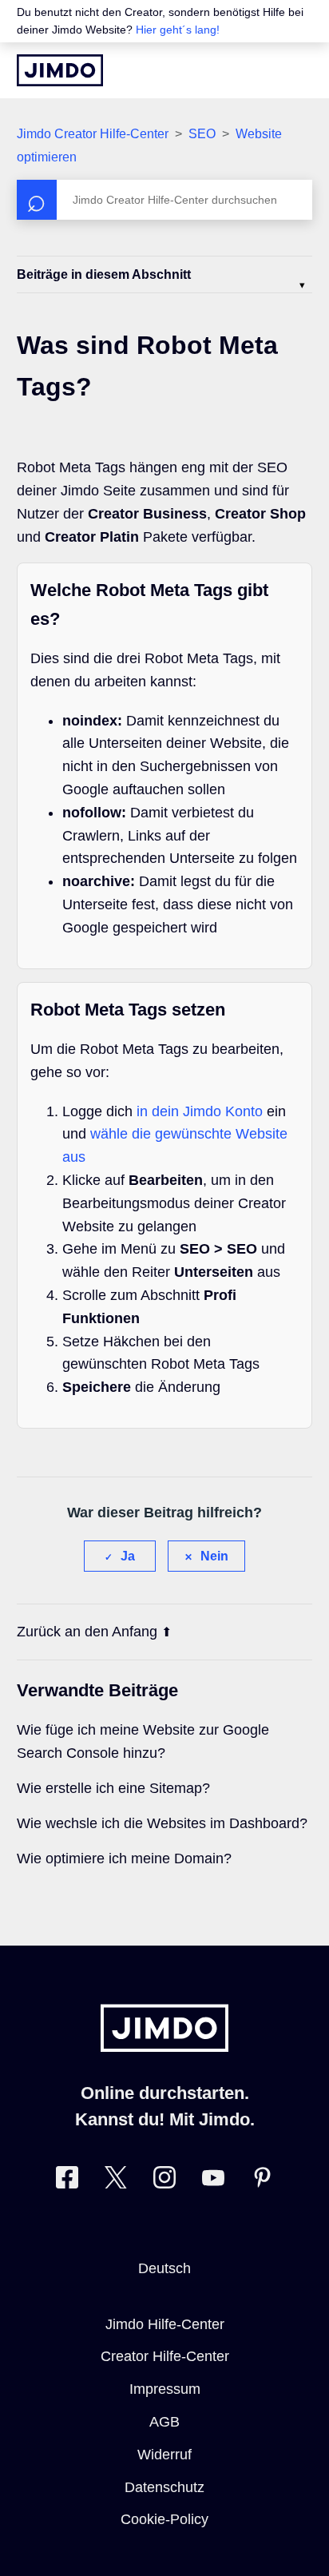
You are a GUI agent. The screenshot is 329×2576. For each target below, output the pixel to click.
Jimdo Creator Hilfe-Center (93, 134)
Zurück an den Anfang (87, 1632)
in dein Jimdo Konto (200, 1111)
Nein (214, 1556)
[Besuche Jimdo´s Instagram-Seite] (164, 2181)
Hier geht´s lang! (178, 30)
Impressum (165, 2389)
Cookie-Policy (164, 2519)
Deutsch (164, 2268)
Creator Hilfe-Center (165, 2356)
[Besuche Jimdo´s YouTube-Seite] (213, 2181)
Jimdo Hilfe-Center (165, 2324)
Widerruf (164, 2455)
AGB (164, 2422)
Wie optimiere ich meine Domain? (124, 1858)
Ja (128, 1556)
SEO (202, 134)
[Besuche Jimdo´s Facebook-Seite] (67, 2181)
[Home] (60, 70)
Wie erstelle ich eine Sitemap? (113, 1788)
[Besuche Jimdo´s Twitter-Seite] (116, 2181)
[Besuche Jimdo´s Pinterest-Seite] (262, 2181)
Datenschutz (164, 2487)
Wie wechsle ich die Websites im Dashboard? (162, 1823)
